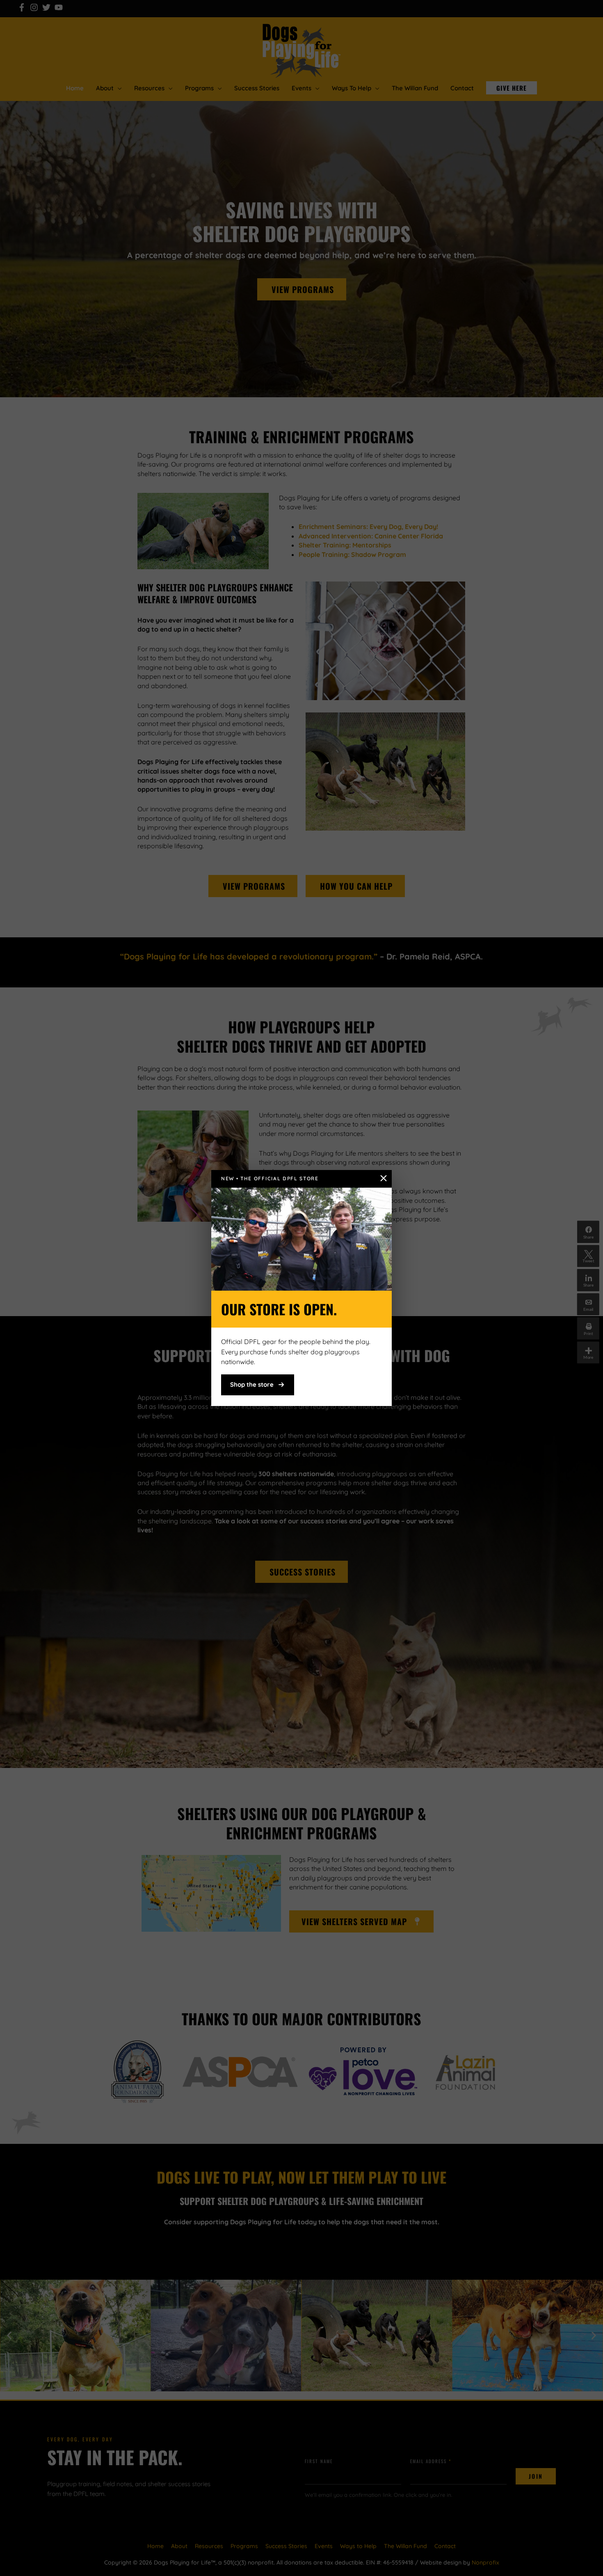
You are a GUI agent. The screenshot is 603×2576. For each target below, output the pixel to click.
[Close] (384, 1178)
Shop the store (252, 1384)
